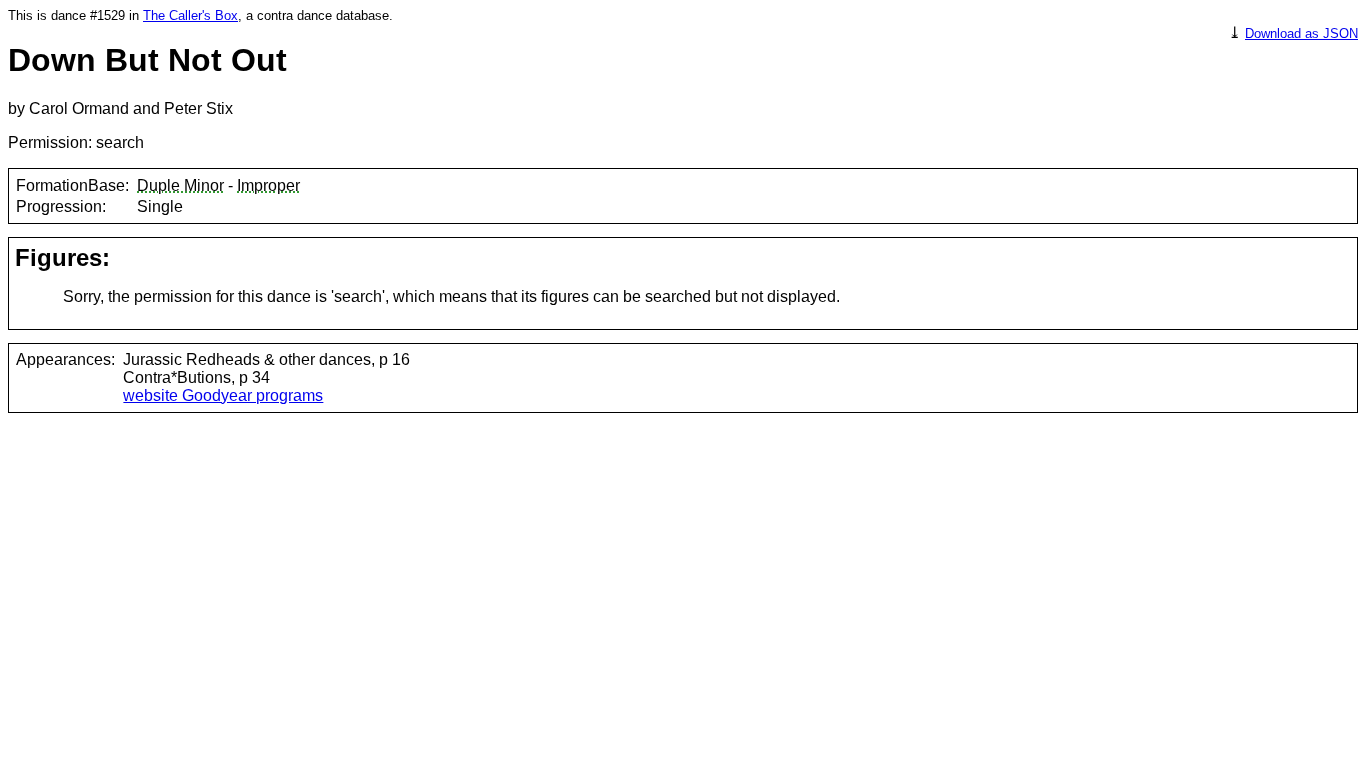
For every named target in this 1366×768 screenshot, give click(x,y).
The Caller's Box (190, 15)
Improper (268, 185)
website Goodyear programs (223, 395)
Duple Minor (180, 185)
